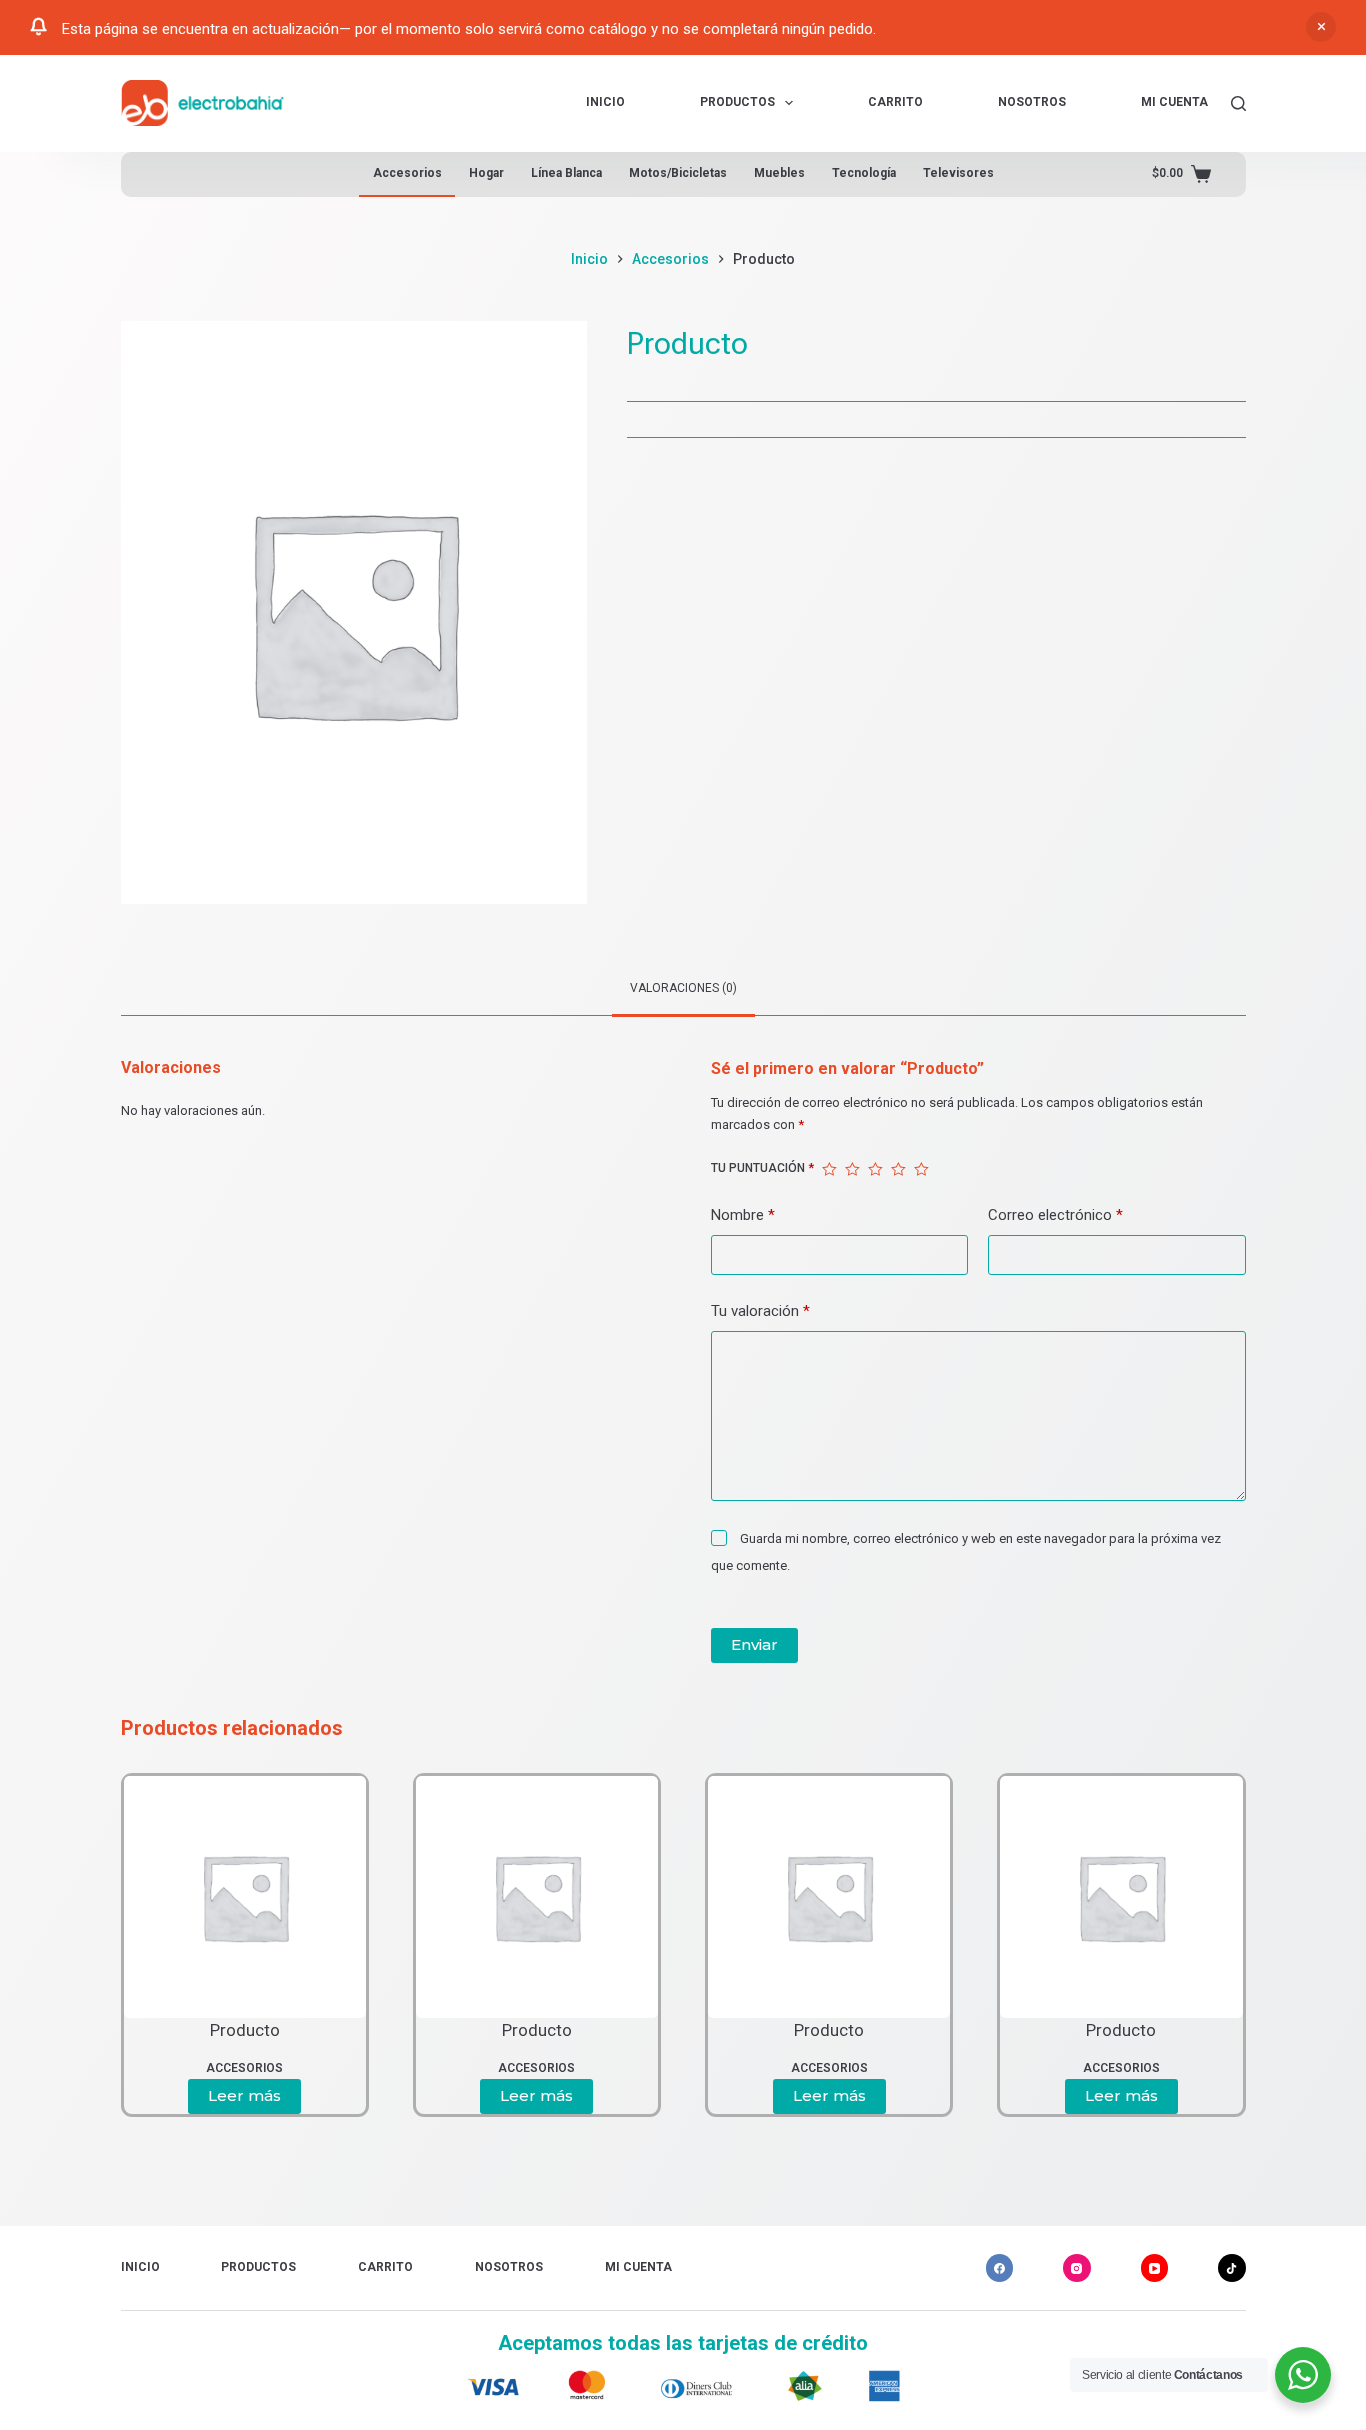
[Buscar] (1238, 103)
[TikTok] (1232, 2268)
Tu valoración (760, 1311)
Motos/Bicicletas (678, 173)
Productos (737, 102)
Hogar (486, 173)
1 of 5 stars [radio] (829, 1169)
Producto (245, 2030)
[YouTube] (1155, 2268)
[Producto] (245, 1897)
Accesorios (407, 173)
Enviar (754, 1644)
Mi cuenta (1174, 102)
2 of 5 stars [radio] (852, 1169)
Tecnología (864, 173)
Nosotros (1032, 102)
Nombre (743, 1215)
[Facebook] (1000, 2268)
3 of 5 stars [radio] (875, 1169)
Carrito (895, 102)
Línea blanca (566, 173)
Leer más (244, 2095)
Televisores (958, 173)
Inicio (605, 102)
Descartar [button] (1321, 27)
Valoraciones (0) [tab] (683, 988)
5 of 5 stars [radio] (921, 1169)
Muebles (779, 173)
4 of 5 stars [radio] (898, 1169)
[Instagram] (1077, 2268)
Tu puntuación (762, 1168)
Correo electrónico (1055, 1215)
